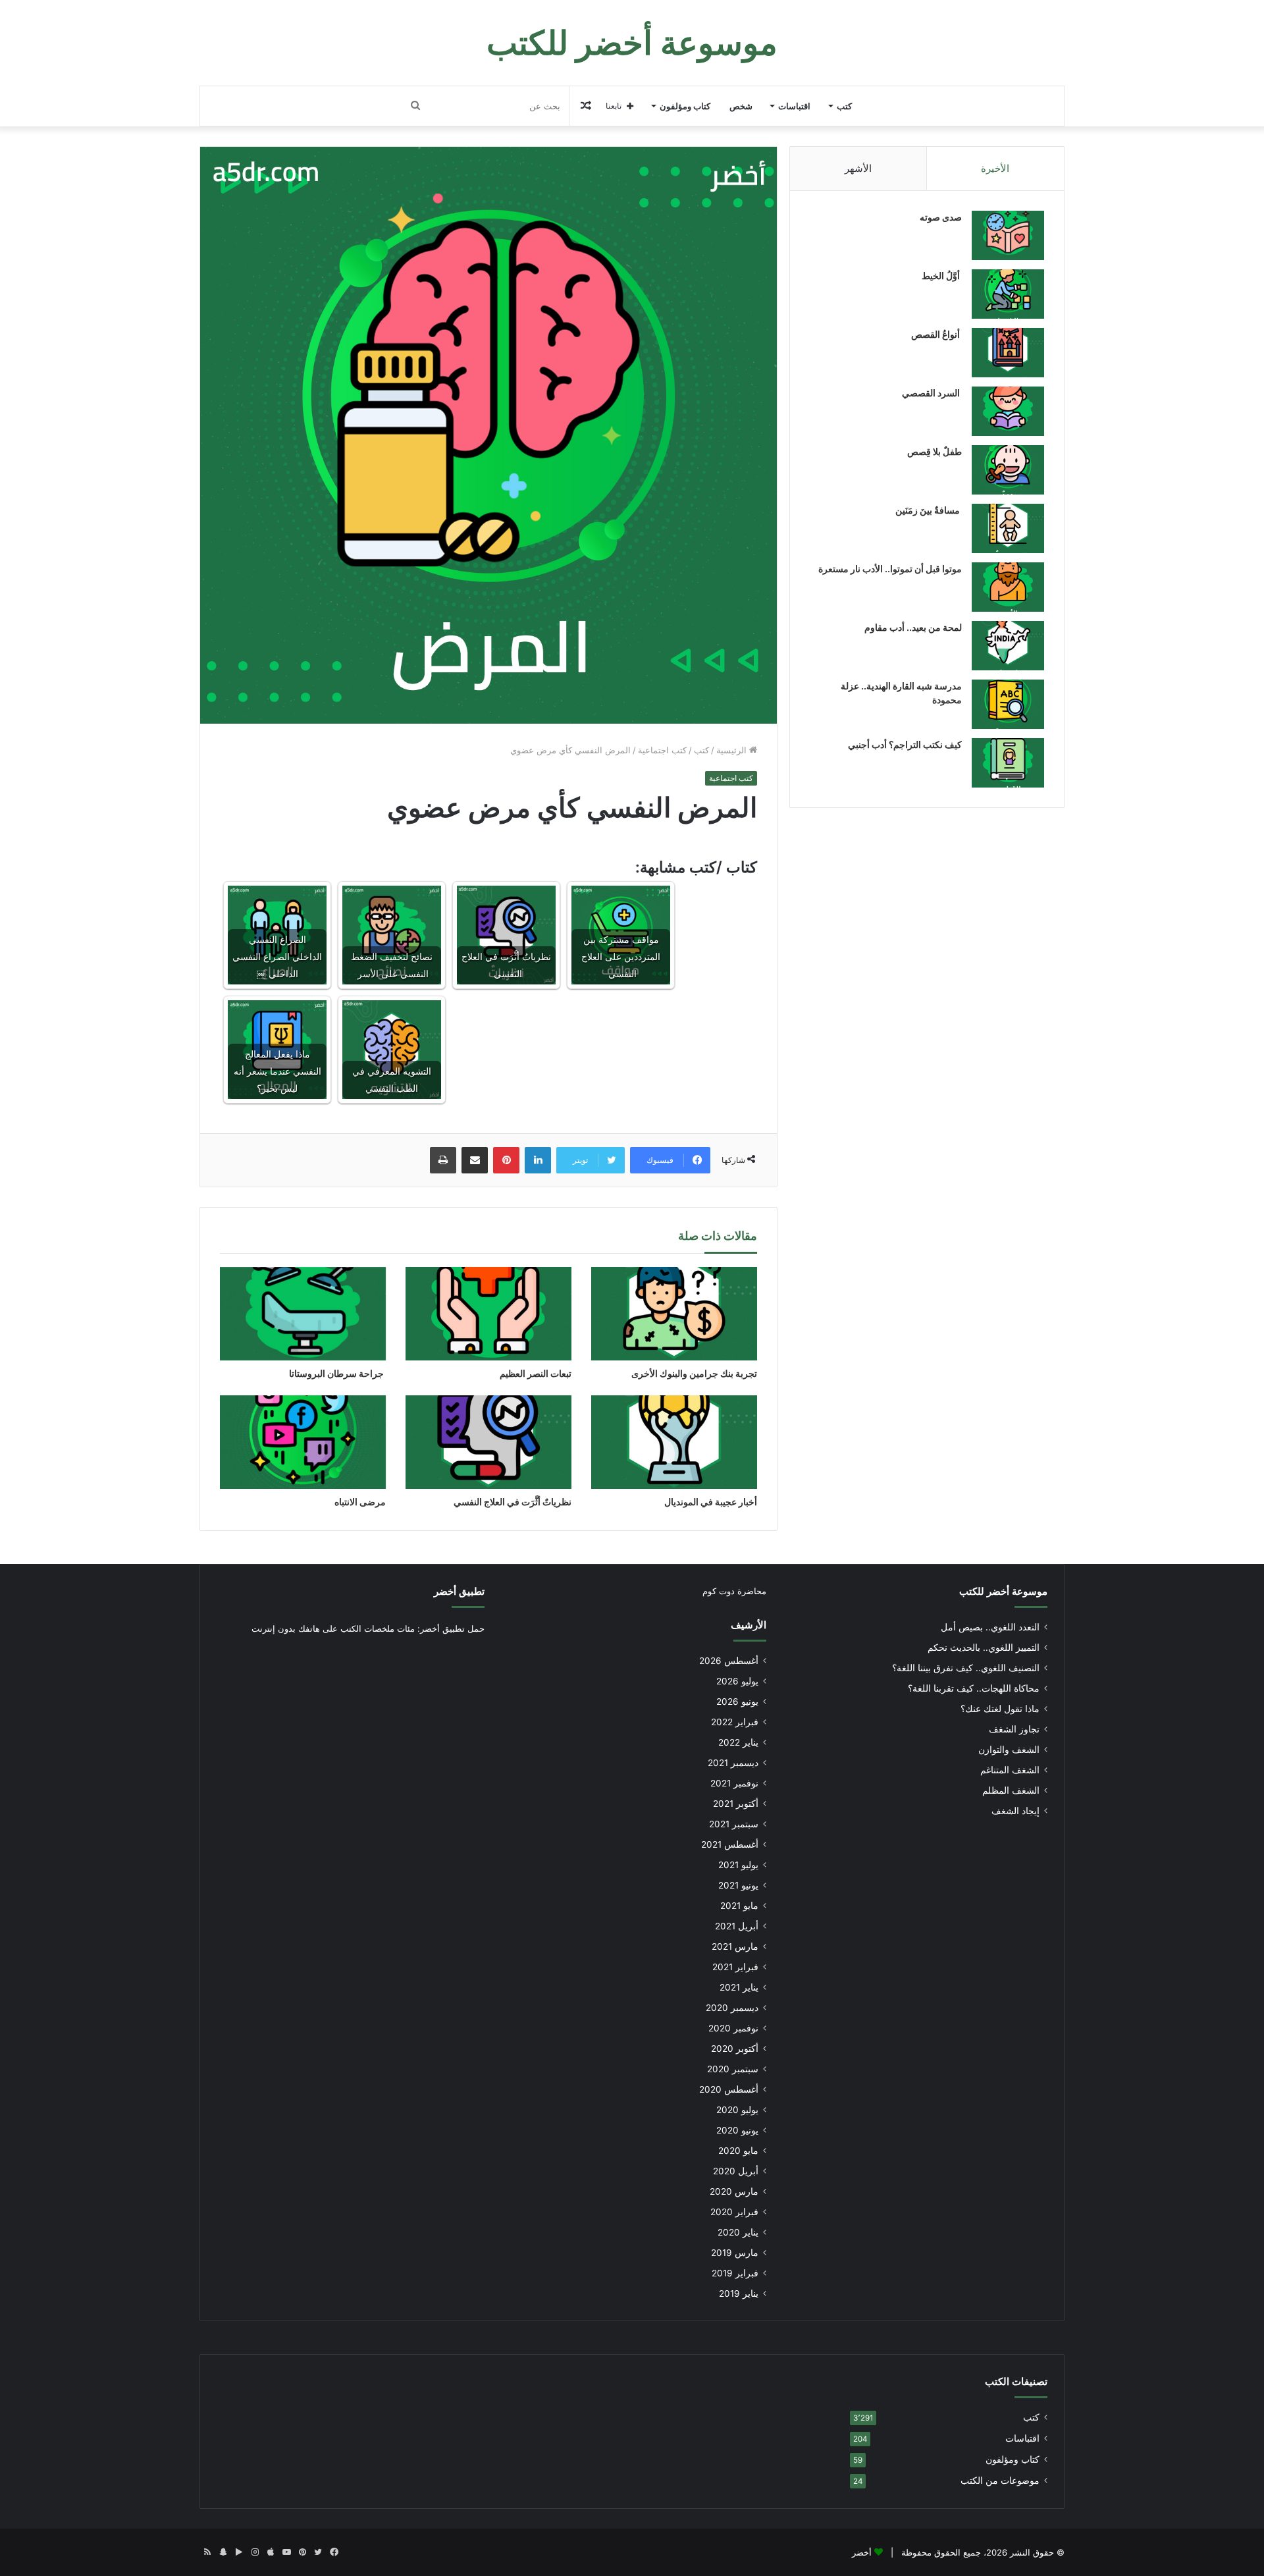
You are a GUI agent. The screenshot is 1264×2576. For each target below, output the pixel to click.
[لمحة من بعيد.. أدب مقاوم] (1008, 646)
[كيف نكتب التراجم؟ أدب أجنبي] (1008, 763)
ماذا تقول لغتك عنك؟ (1000, 1709)
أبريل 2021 (737, 1926)
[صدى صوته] (1008, 235)
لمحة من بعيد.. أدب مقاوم (913, 627)
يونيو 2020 (737, 2130)
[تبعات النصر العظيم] (488, 1314)
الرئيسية (733, 750)
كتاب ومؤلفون (685, 106)
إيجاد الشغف (1015, 1811)
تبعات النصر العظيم (535, 1373)
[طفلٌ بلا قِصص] (1008, 470)
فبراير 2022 (735, 1722)
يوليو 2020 (737, 2110)
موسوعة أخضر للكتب (1003, 1591)
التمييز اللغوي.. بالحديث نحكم (984, 1648)
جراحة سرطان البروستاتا (337, 1373)
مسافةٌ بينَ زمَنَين (929, 510)
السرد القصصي (932, 393)
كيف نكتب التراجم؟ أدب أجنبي (905, 744)
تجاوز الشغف (1014, 1729)
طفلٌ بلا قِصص (935, 451)
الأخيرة (995, 168)
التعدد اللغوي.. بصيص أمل (990, 1627)
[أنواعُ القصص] (1008, 353)
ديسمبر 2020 (732, 2008)
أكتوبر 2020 (735, 2049)
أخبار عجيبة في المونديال (711, 1502)
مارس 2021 (735, 1946)
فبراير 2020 (734, 2212)
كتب (844, 106)
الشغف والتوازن (1009, 1750)
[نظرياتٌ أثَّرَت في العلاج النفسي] (488, 1442)
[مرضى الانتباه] (303, 1442)
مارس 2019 (735, 2253)
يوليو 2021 (738, 1865)
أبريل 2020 (736, 2171)
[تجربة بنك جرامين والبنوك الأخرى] (674, 1314)
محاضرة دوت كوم (734, 1591)
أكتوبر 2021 (736, 1804)
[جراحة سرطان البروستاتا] (303, 1314)
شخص (741, 106)
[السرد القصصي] (1008, 411)
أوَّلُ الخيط (942, 276)
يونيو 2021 (738, 1885)
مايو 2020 (738, 2151)
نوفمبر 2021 (734, 1783)
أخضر (862, 2552)
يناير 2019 (739, 2294)
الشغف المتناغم (1010, 1770)
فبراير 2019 (735, 2273)
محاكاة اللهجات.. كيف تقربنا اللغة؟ (974, 1688)
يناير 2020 (738, 2232)
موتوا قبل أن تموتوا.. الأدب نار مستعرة (890, 569)
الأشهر (858, 168)
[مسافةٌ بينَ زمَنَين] (1008, 528)
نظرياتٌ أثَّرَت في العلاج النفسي (512, 1502)
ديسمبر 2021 (733, 1763)
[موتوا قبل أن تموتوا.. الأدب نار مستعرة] (1008, 587)
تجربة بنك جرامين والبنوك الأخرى (694, 1373)
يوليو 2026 (737, 1681)
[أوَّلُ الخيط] (1008, 294)
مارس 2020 (734, 2191)
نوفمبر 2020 (733, 2028)
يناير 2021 (739, 1987)
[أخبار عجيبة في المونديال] (674, 1442)
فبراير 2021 (735, 1967)
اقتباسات (794, 106)
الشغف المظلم (1011, 1790)
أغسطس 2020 (729, 2089)
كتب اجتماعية (662, 750)
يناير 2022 (738, 1742)
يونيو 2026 (737, 1702)
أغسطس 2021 (730, 1844)
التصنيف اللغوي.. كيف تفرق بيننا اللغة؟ (966, 1668)
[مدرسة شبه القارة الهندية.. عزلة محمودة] (1008, 704)
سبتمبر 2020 (733, 2069)
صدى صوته (941, 217)
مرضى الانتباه (360, 1502)
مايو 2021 (739, 1906)
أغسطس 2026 (729, 1661)
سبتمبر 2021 (734, 1824)
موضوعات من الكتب (1000, 2481)
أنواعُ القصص (936, 334)
